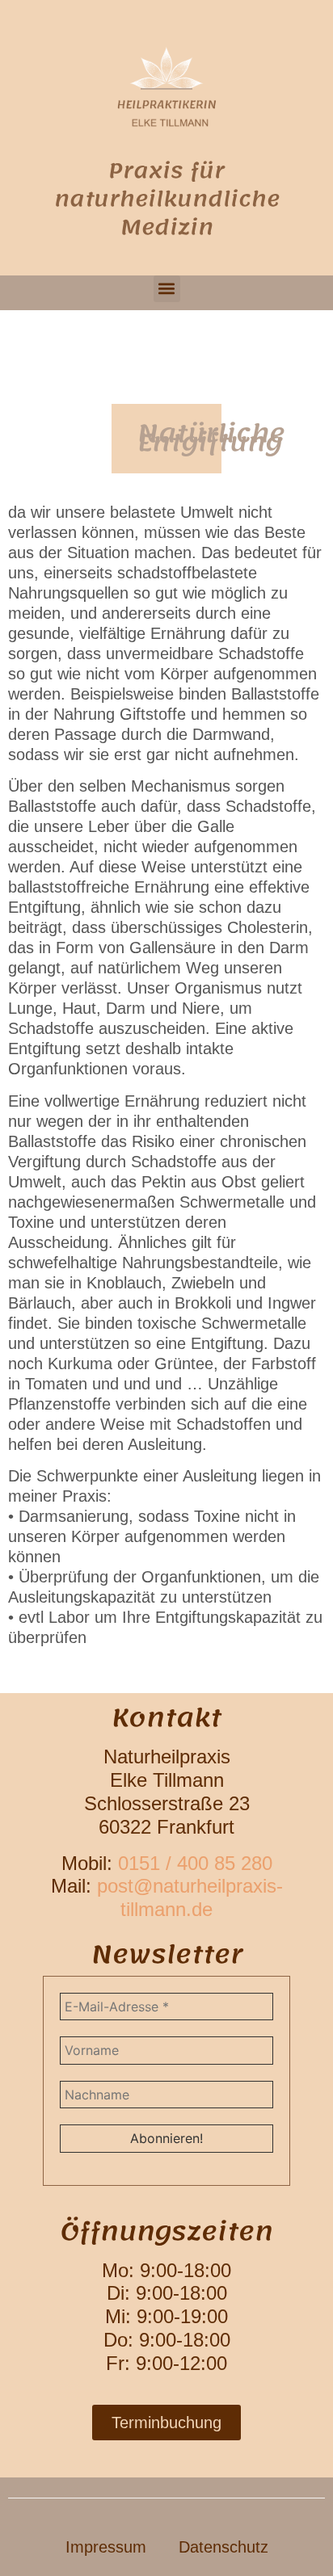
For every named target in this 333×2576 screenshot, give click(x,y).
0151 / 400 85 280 (195, 1863)
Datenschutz (223, 2547)
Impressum (106, 2547)
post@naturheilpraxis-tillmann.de (190, 1897)
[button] (167, 289)
